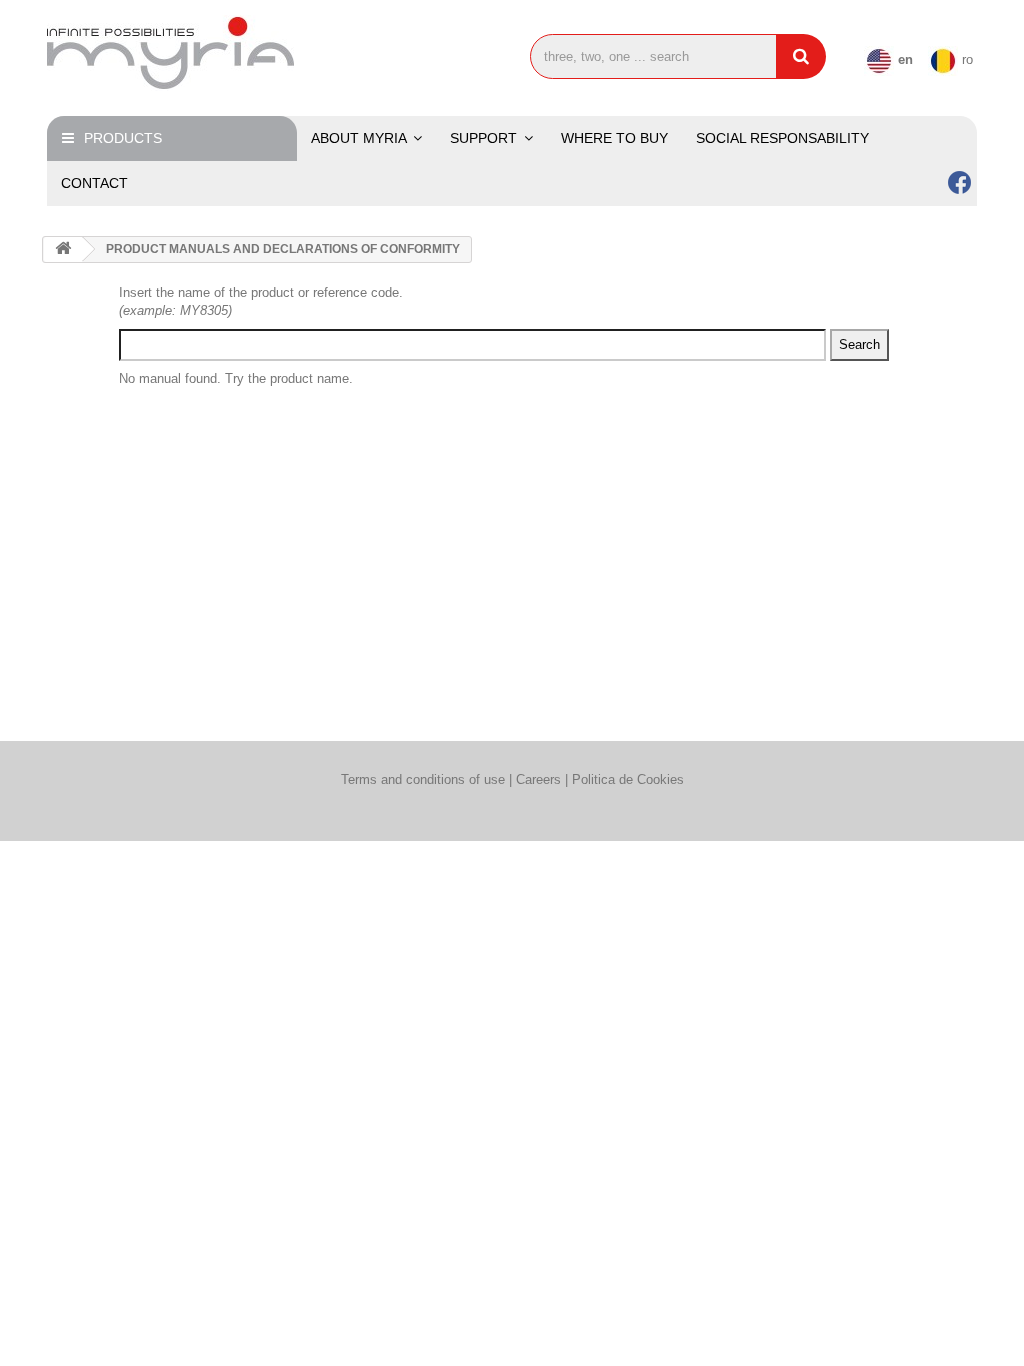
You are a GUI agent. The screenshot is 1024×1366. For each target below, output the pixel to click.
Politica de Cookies (628, 779)
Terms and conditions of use (423, 779)
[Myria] (192, 53)
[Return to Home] (63, 249)
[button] (491, 138)
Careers (540, 779)
